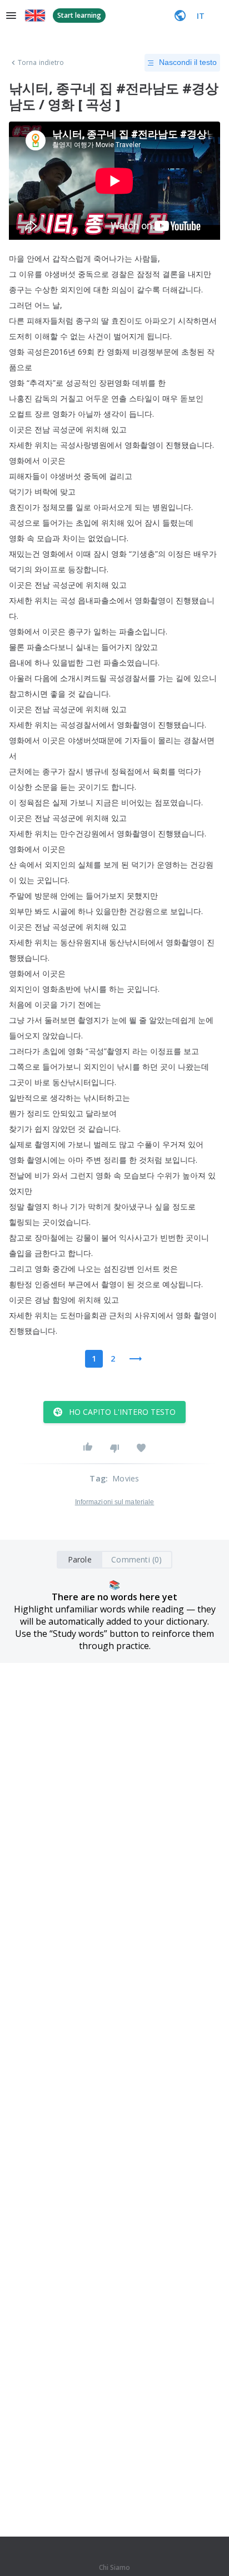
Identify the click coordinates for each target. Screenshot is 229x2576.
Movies (126, 1478)
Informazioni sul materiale (115, 1502)
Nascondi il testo (188, 62)
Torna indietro (41, 63)
